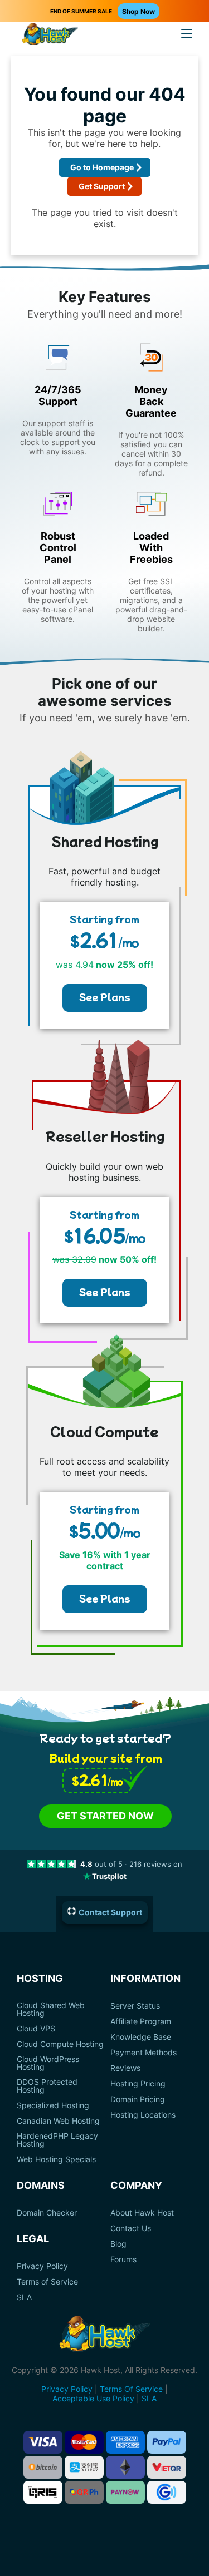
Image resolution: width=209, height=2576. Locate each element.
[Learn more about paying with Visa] (43, 2442)
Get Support (102, 186)
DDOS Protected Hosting (47, 2086)
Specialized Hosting (53, 2105)
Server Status (135, 2006)
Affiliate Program (141, 2021)
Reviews (125, 2068)
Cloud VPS (36, 2029)
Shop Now (138, 11)
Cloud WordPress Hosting (48, 2063)
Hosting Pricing (138, 2084)
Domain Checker (47, 2213)
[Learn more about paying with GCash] (167, 2492)
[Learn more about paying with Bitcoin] (43, 2467)
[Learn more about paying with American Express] (125, 2442)
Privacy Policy (42, 2266)
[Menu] (187, 33)
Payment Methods (144, 2053)
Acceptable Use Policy (93, 2398)
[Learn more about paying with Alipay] (84, 2467)
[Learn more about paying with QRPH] (84, 2492)
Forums (123, 2259)
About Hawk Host (142, 2213)
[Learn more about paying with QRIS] (43, 2492)
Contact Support (110, 1912)
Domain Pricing (138, 2099)
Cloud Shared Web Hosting (51, 2009)
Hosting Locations (143, 2115)
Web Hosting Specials (56, 2159)
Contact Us (131, 2228)
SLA (24, 2297)
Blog (118, 2244)
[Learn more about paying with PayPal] (167, 2442)
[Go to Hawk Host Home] (50, 35)
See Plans (105, 997)
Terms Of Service (131, 2389)
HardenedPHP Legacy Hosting (57, 2140)
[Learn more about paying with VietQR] (167, 2467)
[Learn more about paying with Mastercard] (84, 2442)
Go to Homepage (102, 167)
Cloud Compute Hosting (60, 2044)
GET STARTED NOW (105, 1816)
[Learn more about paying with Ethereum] (125, 2467)
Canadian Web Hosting (58, 2121)
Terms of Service (47, 2282)
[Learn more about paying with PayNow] (125, 2492)
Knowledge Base (141, 2037)
